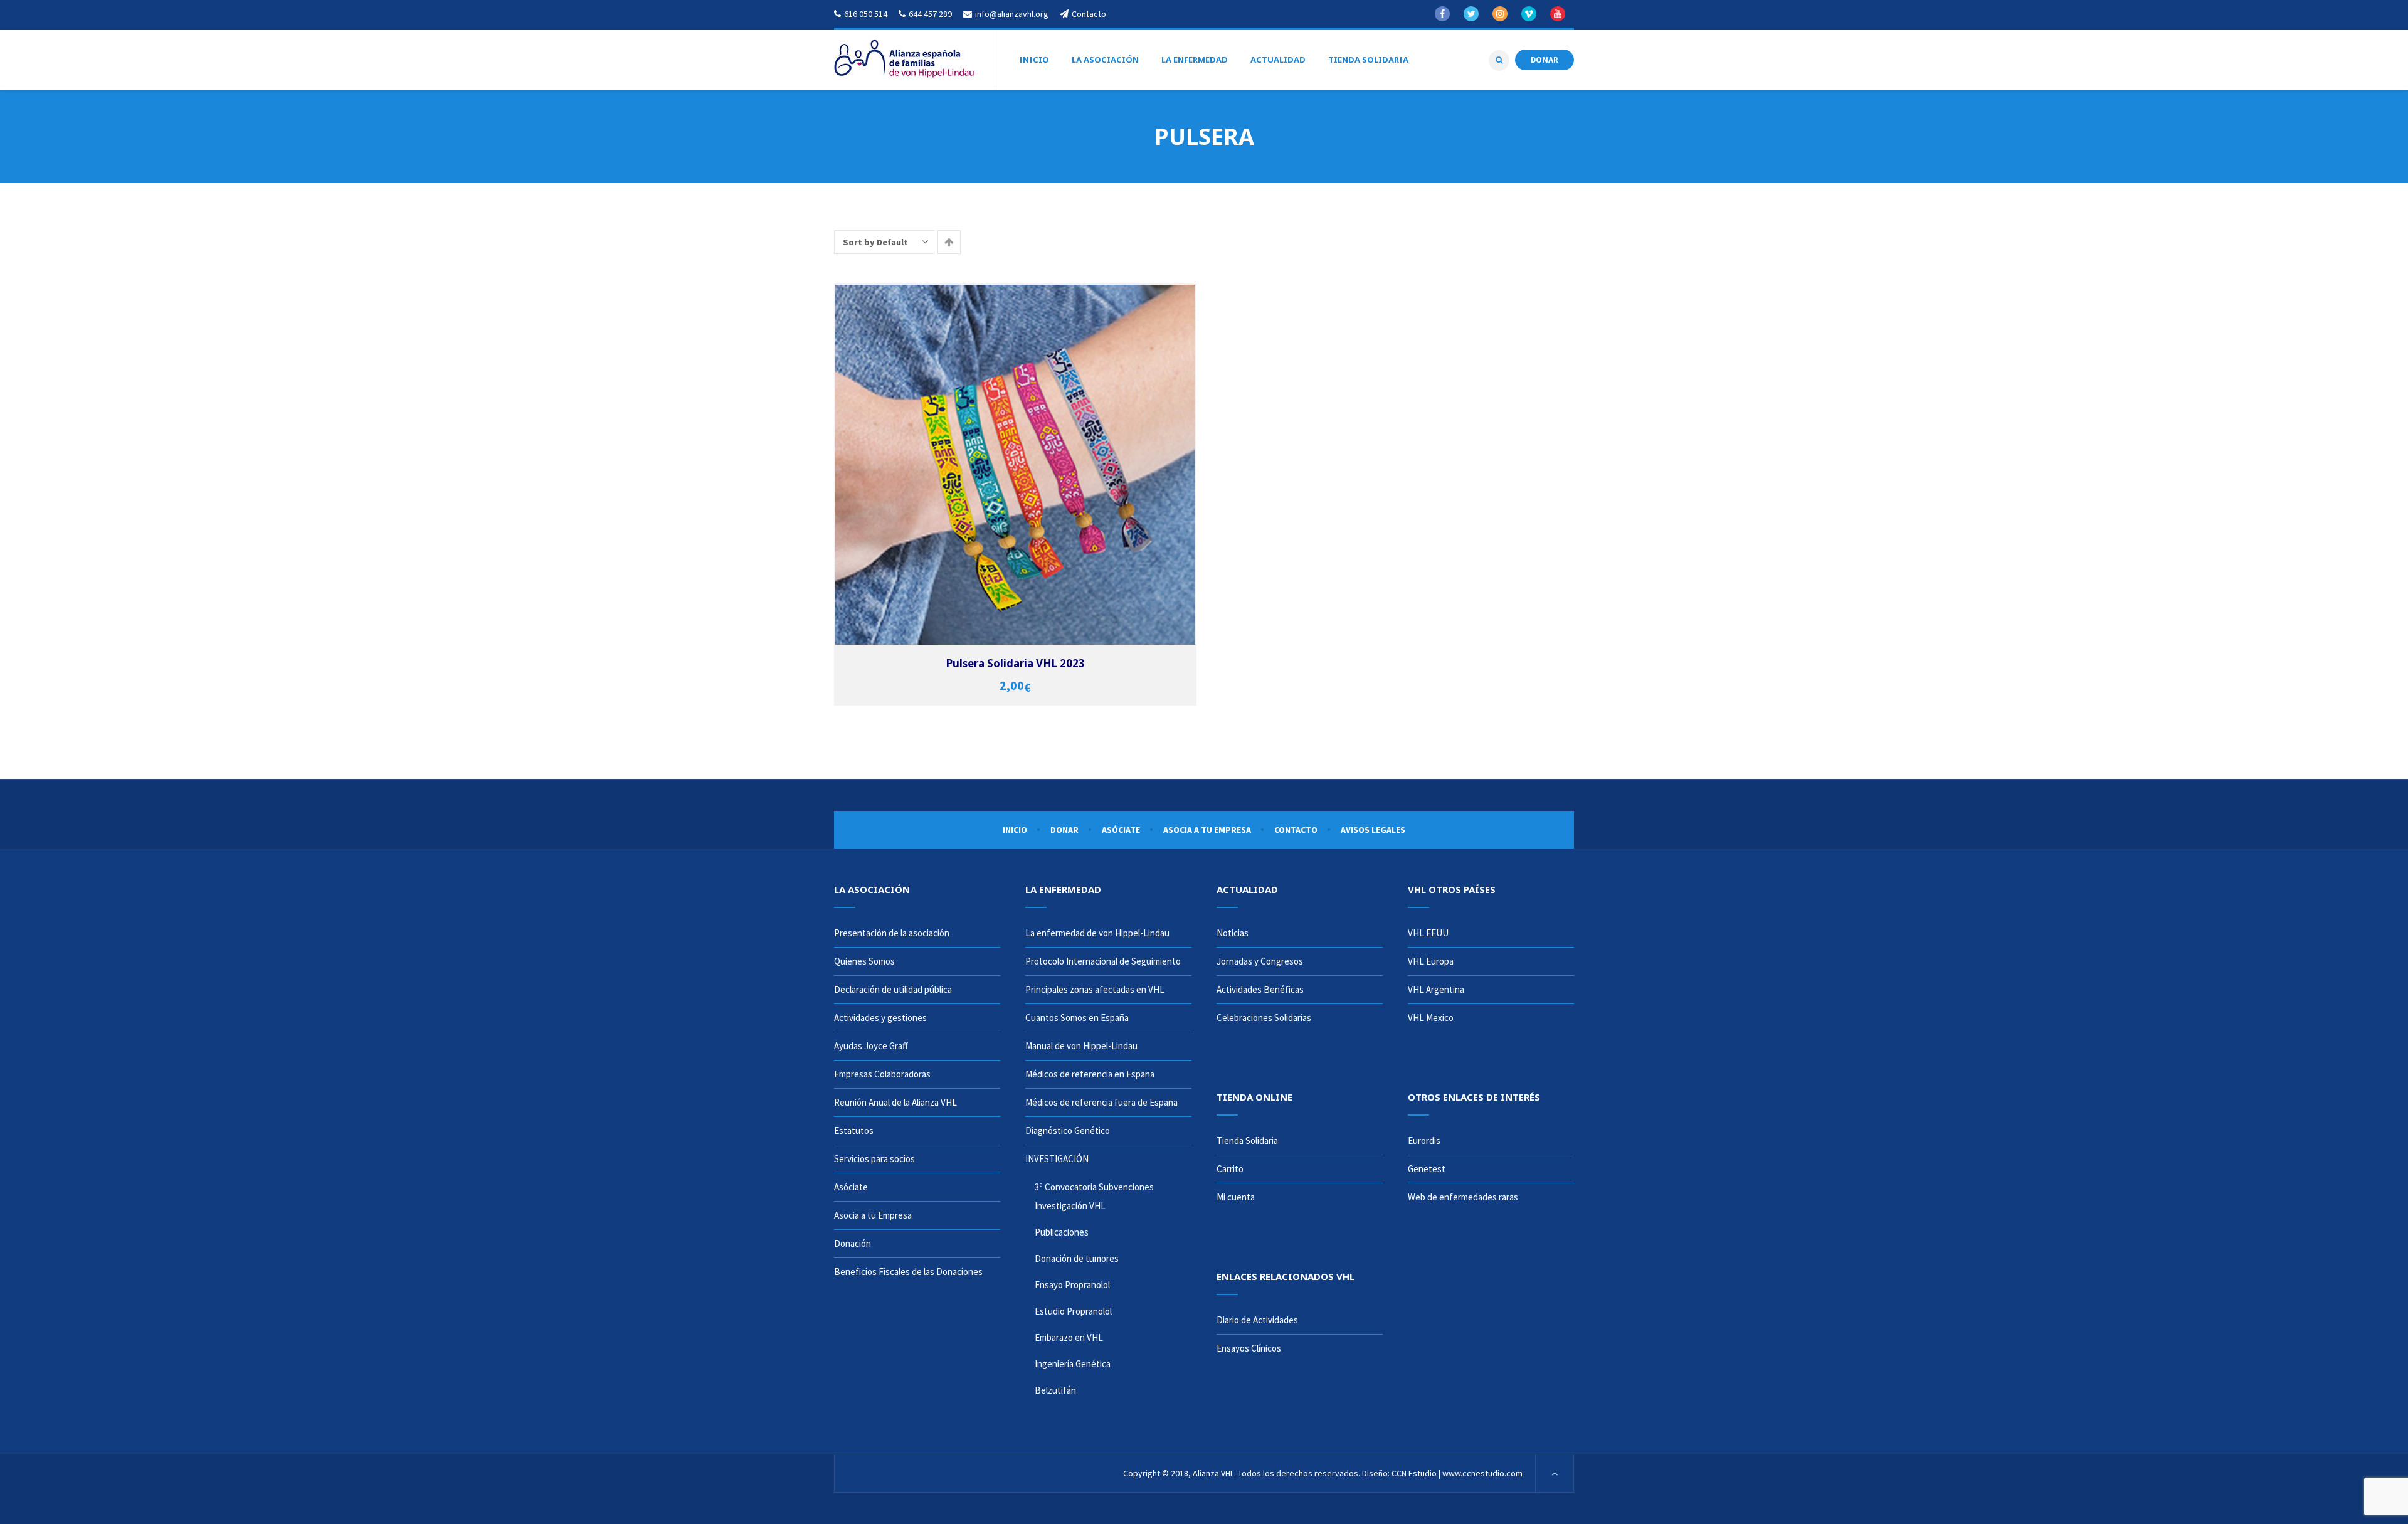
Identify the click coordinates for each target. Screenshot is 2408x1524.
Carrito (1230, 1169)
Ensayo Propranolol (1072, 1285)
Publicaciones (1062, 1232)
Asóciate (1121, 830)
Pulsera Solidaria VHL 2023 (1016, 663)
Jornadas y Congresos (1260, 961)
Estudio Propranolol (1073, 1311)
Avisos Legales (1373, 830)
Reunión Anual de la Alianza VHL (895, 1102)
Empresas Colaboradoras (882, 1074)
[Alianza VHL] (904, 60)
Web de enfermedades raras (1463, 1197)
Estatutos (854, 1130)
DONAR (1545, 60)
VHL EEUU (1428, 933)
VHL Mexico (1431, 1018)
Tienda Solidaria (1247, 1140)
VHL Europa (1431, 961)
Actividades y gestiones (880, 1018)
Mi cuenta (1236, 1197)
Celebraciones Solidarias (1264, 1018)
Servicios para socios (874, 1159)
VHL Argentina (1436, 989)
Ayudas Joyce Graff (871, 1046)
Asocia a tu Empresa (1207, 830)
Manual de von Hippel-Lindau (1081, 1046)
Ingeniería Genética (1073, 1364)
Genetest (1427, 1169)
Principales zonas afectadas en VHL (1095, 989)
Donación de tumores (1077, 1258)
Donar (1064, 830)
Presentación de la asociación (892, 933)
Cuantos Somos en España (1077, 1018)
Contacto (1296, 830)
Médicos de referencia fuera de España (1101, 1102)
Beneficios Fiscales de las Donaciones (908, 1272)
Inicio (1015, 830)
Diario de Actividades (1257, 1320)
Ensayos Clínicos (1249, 1348)
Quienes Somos (864, 961)
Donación (853, 1243)
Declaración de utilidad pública (893, 989)
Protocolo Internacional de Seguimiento (1103, 961)
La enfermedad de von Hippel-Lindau (1097, 933)
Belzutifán (1055, 1390)
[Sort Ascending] (949, 242)
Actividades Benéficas (1260, 989)
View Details (1073, 472)
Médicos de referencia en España (1090, 1074)
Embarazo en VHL (1069, 1337)
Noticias (1233, 933)
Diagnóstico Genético (1068, 1130)
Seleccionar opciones (1073, 458)
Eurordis (1424, 1140)
